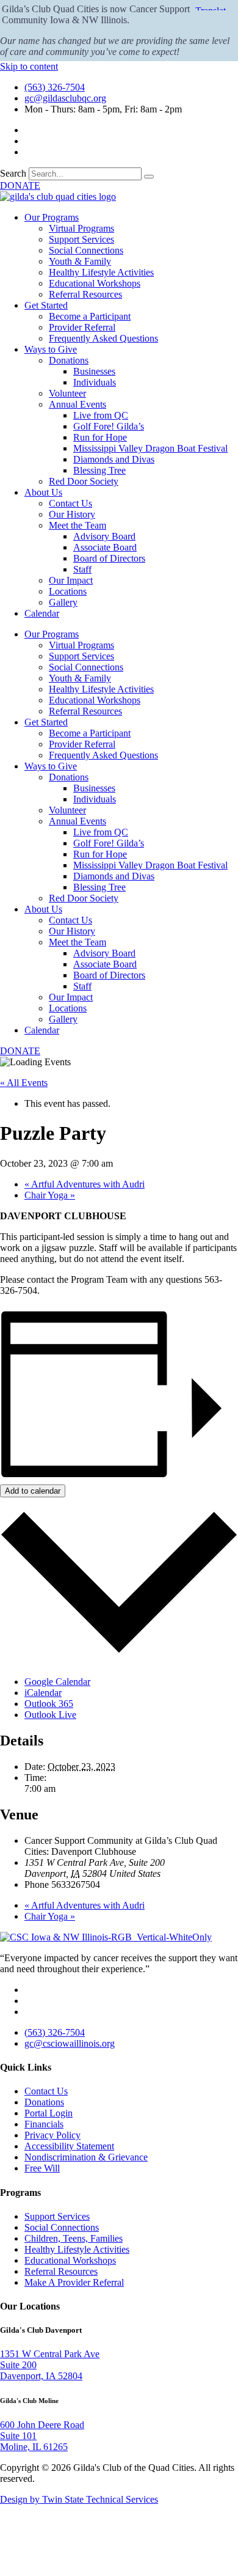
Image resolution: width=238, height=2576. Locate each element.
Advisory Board (104, 536)
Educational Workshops (95, 283)
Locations (68, 591)
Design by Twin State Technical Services (79, 2499)
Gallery (63, 602)
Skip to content (29, 66)
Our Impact (71, 580)
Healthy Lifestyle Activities (101, 272)
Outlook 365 (49, 1704)
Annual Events (78, 404)
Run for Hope (100, 437)
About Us (43, 492)
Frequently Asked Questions (103, 338)
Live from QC (101, 415)
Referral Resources (85, 294)
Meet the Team (78, 525)
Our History (72, 514)
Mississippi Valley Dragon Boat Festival (150, 448)
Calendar (42, 613)
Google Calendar (57, 1682)
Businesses (94, 371)
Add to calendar (33, 1491)
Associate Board (105, 547)
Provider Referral (82, 327)
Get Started (46, 305)
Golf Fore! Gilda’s (109, 426)
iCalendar (43, 1693)
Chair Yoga (50, 1195)
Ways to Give (51, 349)
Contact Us (70, 503)
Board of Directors (109, 558)
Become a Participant (90, 316)
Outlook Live (50, 1715)
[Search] (149, 177)
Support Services (81, 239)
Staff (82, 569)
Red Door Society (84, 481)
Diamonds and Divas (114, 459)
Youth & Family (80, 261)
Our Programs (52, 217)
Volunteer (67, 393)
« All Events (24, 1083)
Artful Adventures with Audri (85, 1184)
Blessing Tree (99, 470)
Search (13, 173)
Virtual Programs (81, 228)
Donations (69, 360)
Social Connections (86, 250)
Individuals (95, 382)
